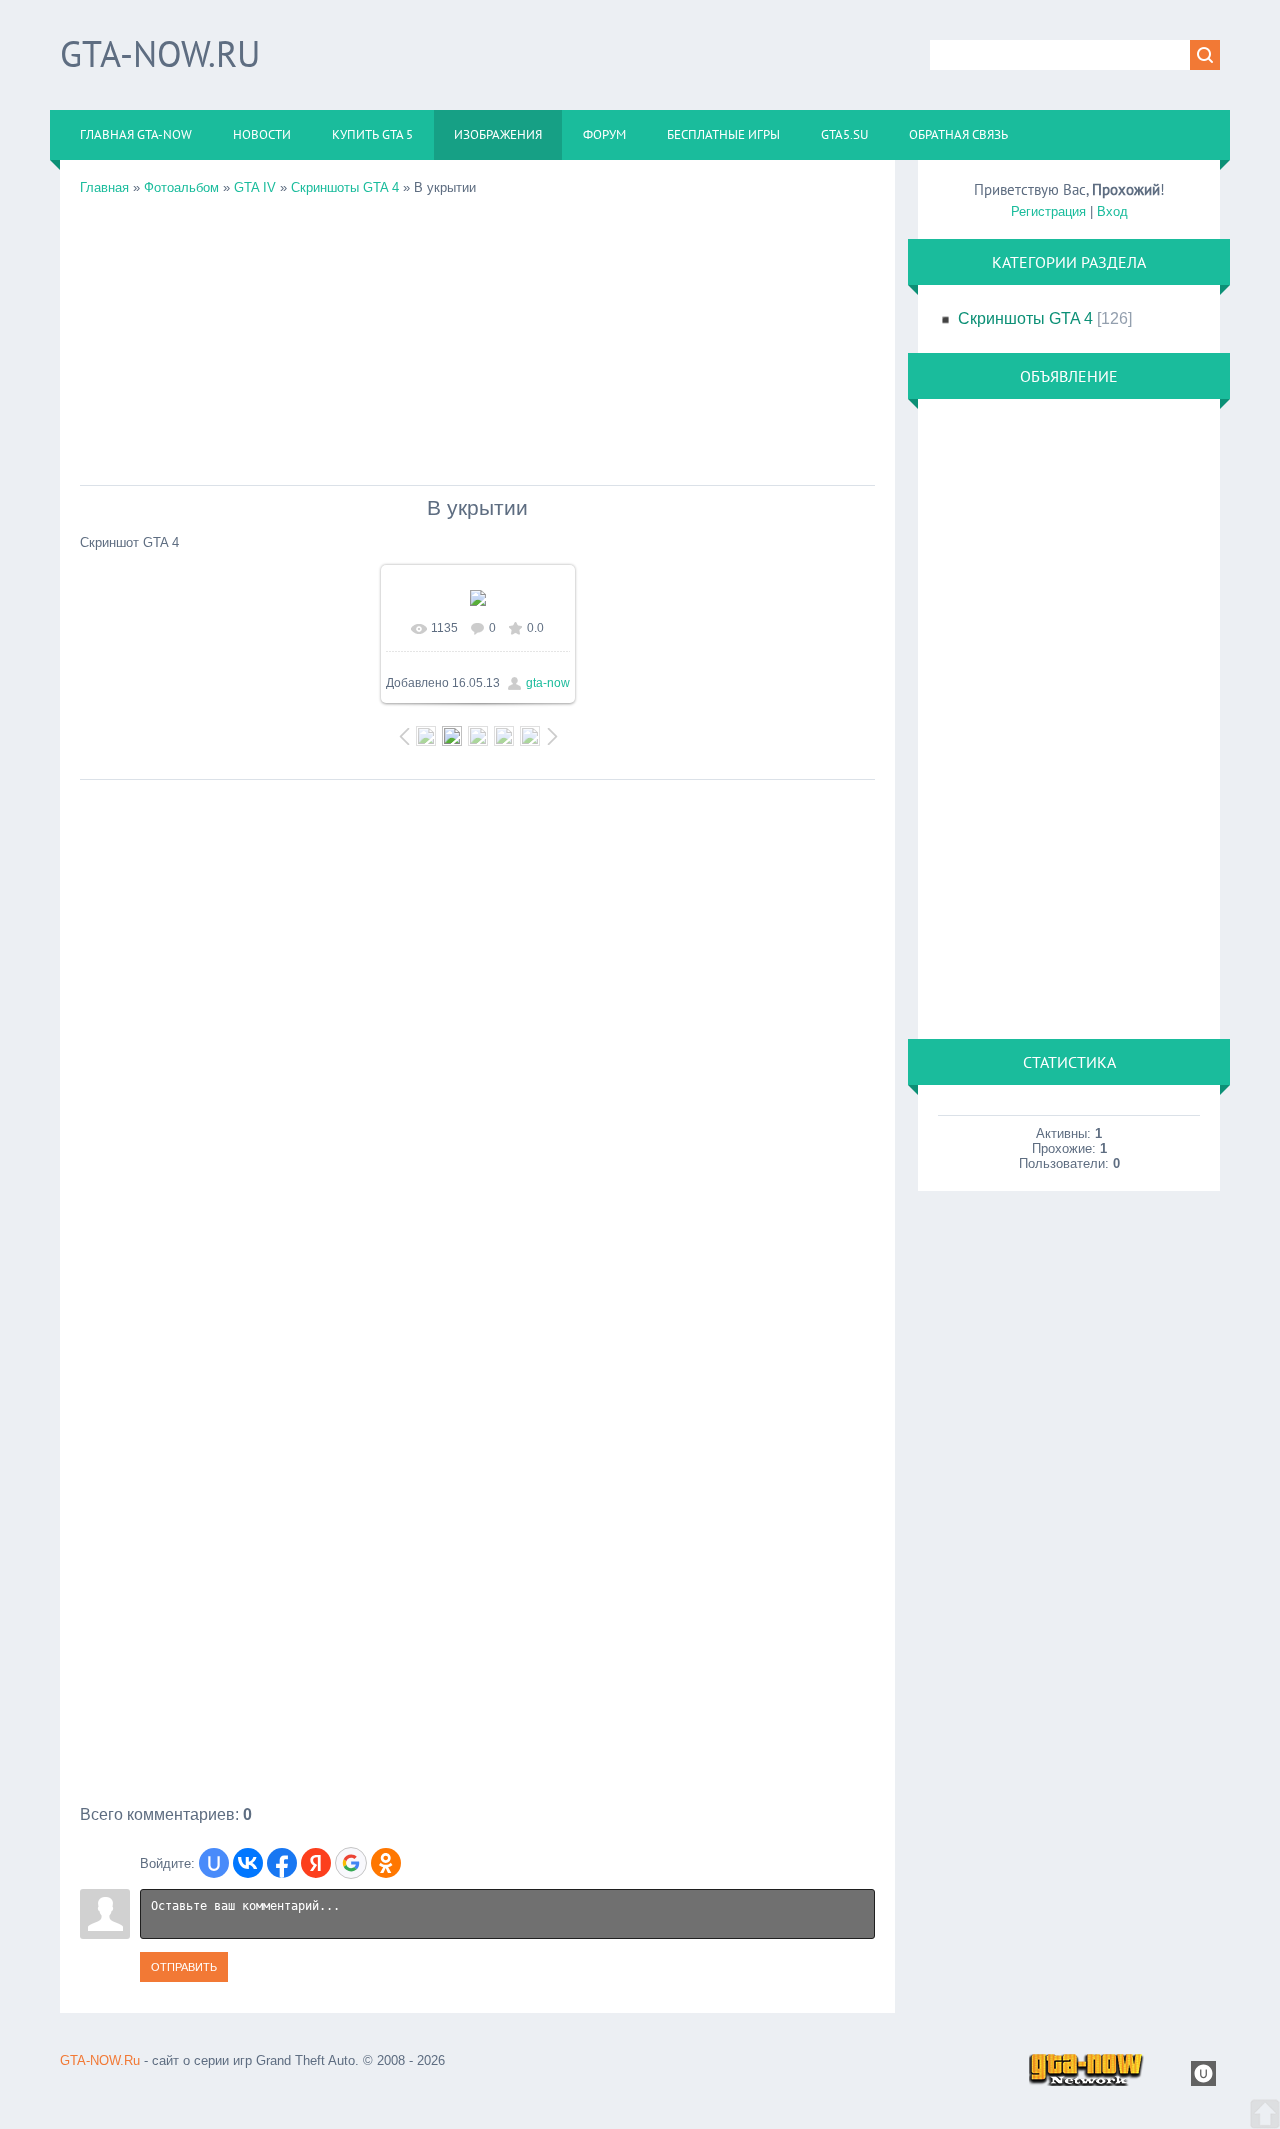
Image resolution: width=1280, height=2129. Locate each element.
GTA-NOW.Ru (160, 53)
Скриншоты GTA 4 (345, 187)
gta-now (548, 683)
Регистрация (1048, 211)
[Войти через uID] (214, 1863)
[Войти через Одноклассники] (386, 1863)
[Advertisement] (477, 335)
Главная (104, 187)
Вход (1112, 211)
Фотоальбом (181, 187)
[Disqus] (477, 1040)
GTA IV (255, 187)
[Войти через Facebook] (282, 1863)
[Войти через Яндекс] (316, 1863)
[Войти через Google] (351, 1863)
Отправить (184, 1967)
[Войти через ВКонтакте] (248, 1863)
